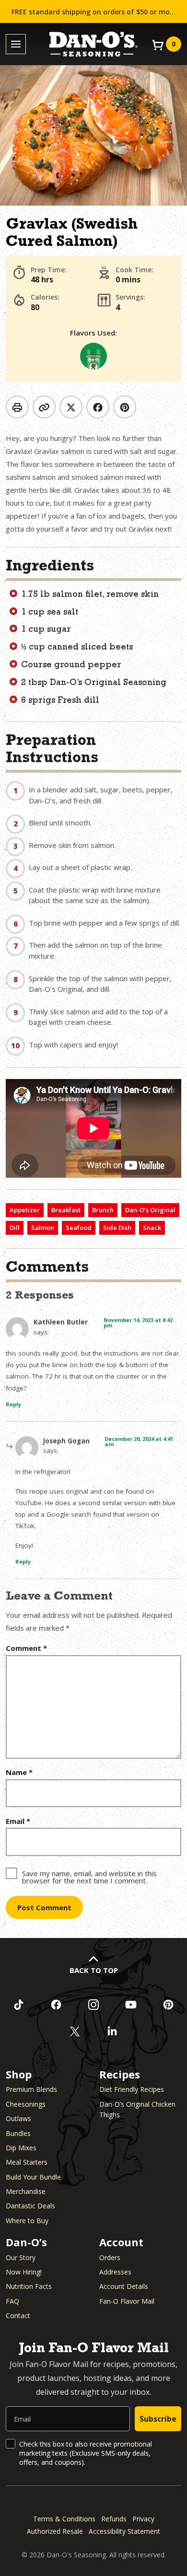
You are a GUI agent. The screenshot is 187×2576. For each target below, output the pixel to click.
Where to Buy (27, 2221)
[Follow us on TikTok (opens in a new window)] (19, 2005)
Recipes (120, 2074)
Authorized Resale (55, 2531)
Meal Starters (27, 2162)
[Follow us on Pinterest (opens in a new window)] (168, 2005)
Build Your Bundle (33, 2177)
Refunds (114, 2519)
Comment (26, 1648)
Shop (19, 2074)
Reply (13, 1404)
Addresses (115, 2272)
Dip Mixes (21, 2148)
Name (19, 1772)
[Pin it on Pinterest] (125, 407)
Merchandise (26, 2191)
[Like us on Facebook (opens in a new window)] (56, 2005)
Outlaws (18, 2118)
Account (121, 2242)
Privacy (143, 2519)
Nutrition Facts (29, 2286)
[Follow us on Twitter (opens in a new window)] (75, 2031)
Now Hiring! (24, 2272)
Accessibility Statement (124, 2531)
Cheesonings (26, 2104)
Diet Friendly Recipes (132, 2089)
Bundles (18, 2133)
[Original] (93, 356)
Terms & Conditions (64, 2519)
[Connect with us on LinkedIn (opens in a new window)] (112, 2031)
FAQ (12, 2301)
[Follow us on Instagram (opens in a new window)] (93, 2005)
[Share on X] (71, 407)
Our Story (21, 2257)
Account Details (124, 2286)
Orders (110, 2257)
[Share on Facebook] (98, 407)
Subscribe (158, 2419)
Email (18, 1821)
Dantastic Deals (30, 2206)
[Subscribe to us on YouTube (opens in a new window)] (131, 2005)
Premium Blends (31, 2089)
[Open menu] (16, 44)
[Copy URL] (44, 407)
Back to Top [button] (94, 1970)
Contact (18, 2315)
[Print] (17, 407)
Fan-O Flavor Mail (127, 2301)
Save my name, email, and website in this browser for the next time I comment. (89, 1876)
